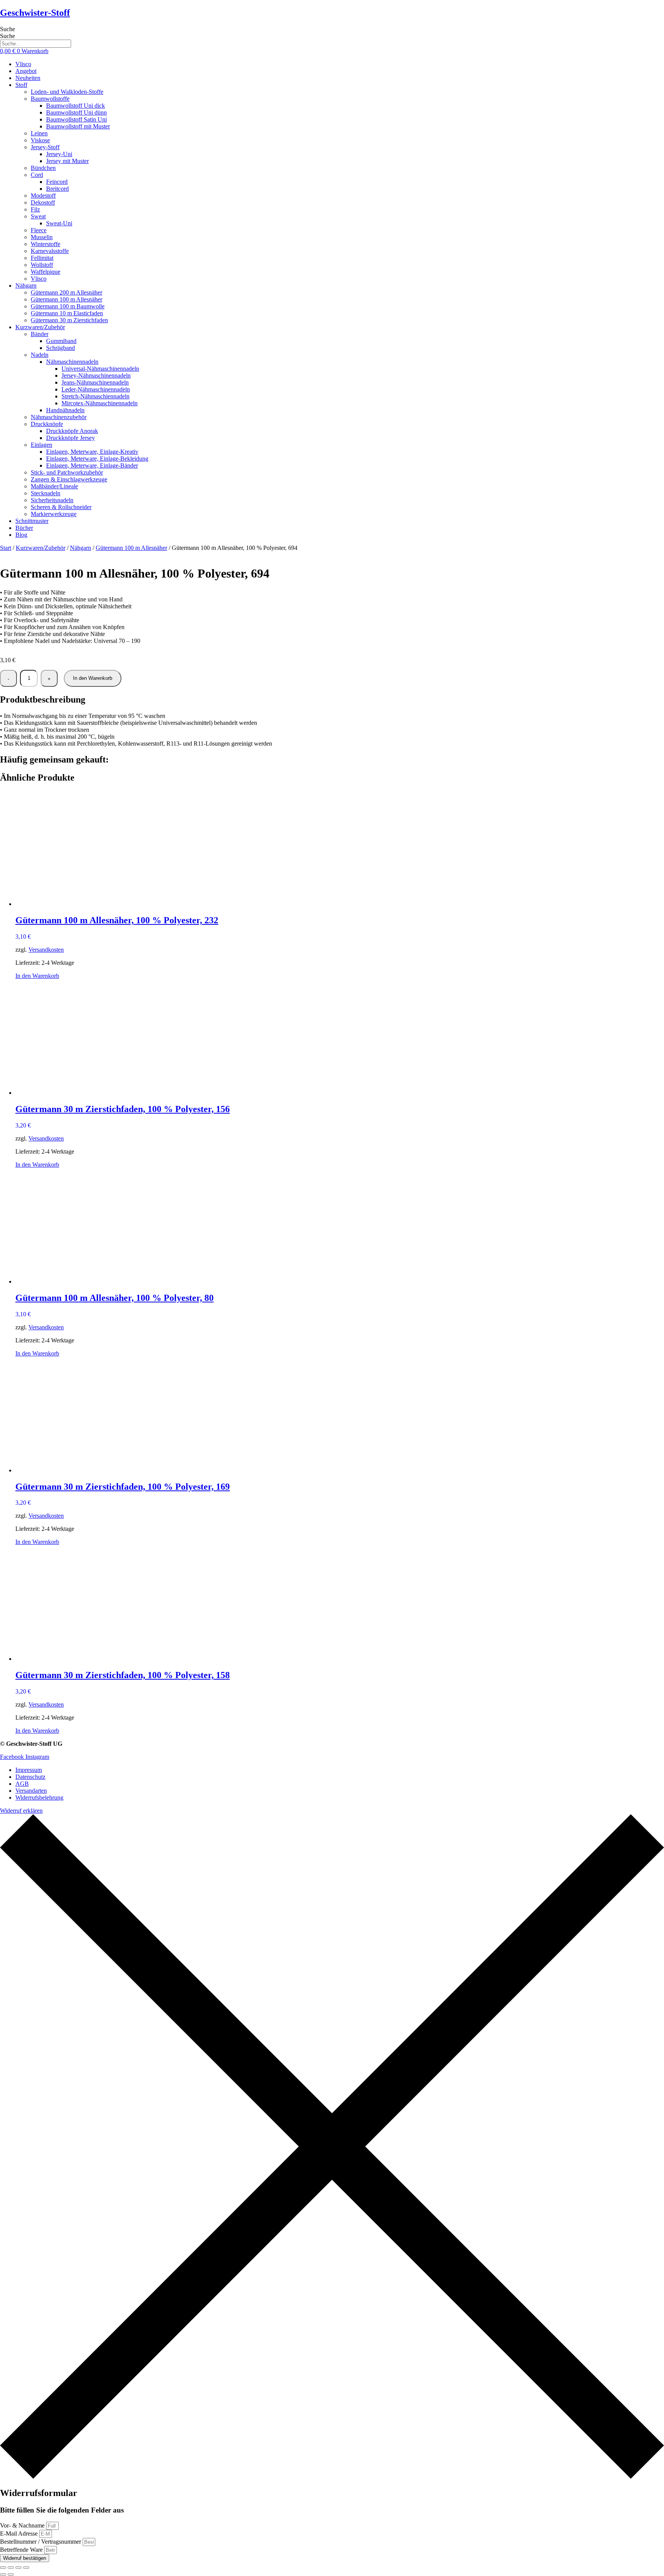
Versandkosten (46, 950)
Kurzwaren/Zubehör (41, 548)
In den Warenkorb (93, 678)
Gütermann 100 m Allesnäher (131, 548)
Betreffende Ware (22, 2550)
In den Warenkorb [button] (37, 976)
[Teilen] (18, 2568)
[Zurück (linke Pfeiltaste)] (3, 2574)
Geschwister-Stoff (35, 13)
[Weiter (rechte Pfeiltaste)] (11, 2574)
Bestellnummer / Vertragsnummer (41, 2542)
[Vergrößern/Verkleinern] (3, 2568)
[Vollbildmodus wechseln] (11, 2568)
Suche (7, 29)
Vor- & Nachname (23, 2525)
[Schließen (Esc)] (26, 2568)
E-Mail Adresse (20, 2534)
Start (6, 548)
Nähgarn (81, 548)
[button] (340, 85)
